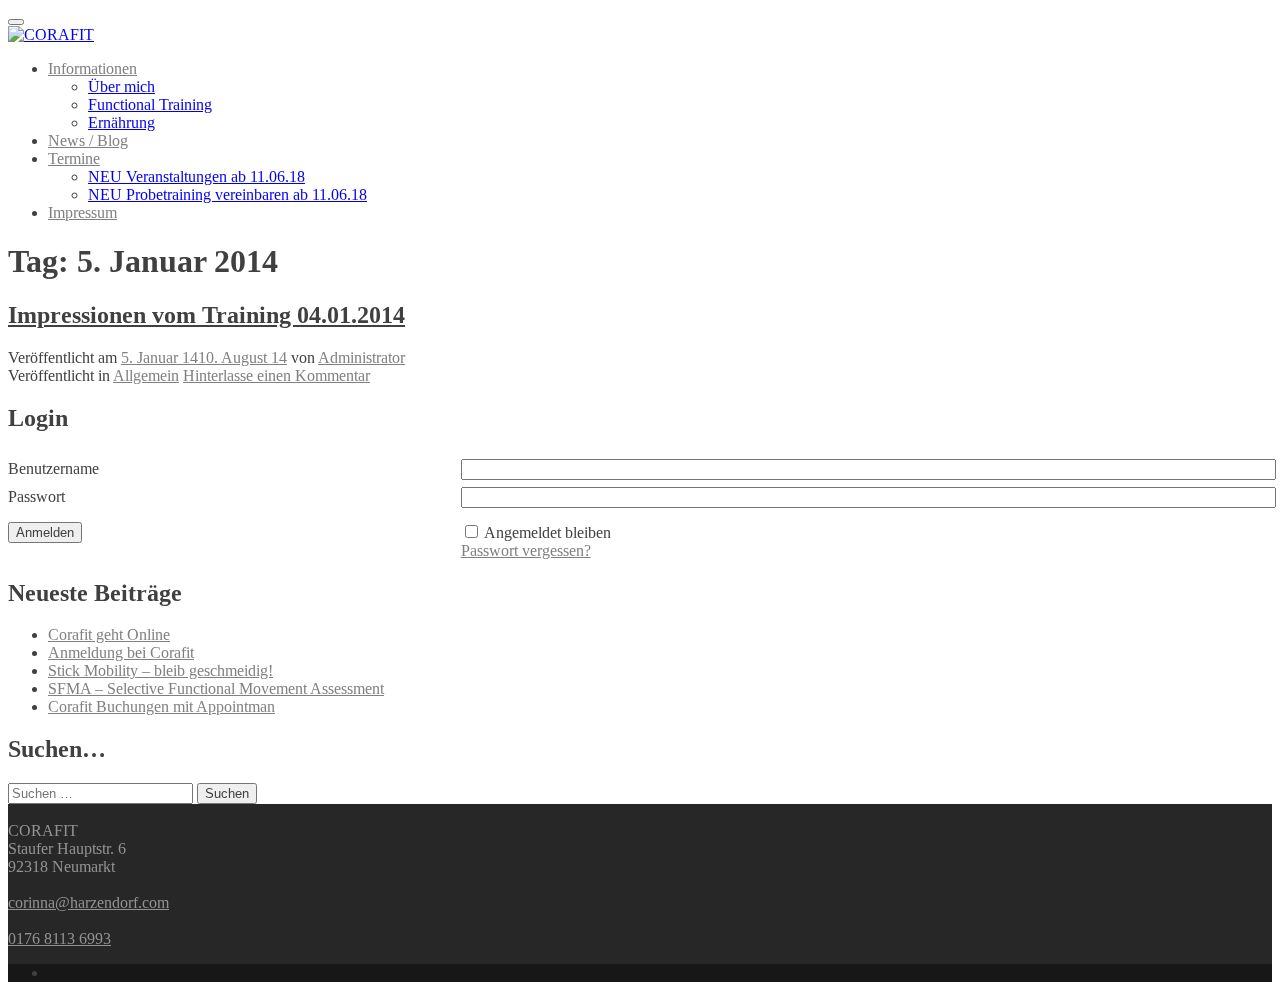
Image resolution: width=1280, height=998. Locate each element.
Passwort (36, 496)
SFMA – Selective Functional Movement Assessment (216, 688)
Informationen (92, 68)
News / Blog (88, 140)
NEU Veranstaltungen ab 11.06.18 (196, 176)
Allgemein (146, 375)
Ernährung (121, 122)
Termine (74, 158)
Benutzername (53, 468)
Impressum (82, 212)
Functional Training (150, 104)
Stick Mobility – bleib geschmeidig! (160, 670)
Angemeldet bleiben (547, 532)
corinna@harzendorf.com (88, 902)
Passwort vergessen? (526, 550)
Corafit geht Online (109, 634)
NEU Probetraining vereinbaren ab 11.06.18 (227, 194)
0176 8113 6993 (59, 938)
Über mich (121, 86)
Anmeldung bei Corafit (121, 652)
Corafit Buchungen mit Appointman (161, 706)
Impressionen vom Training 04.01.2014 (206, 315)
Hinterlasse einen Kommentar (276, 375)
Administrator (361, 357)
